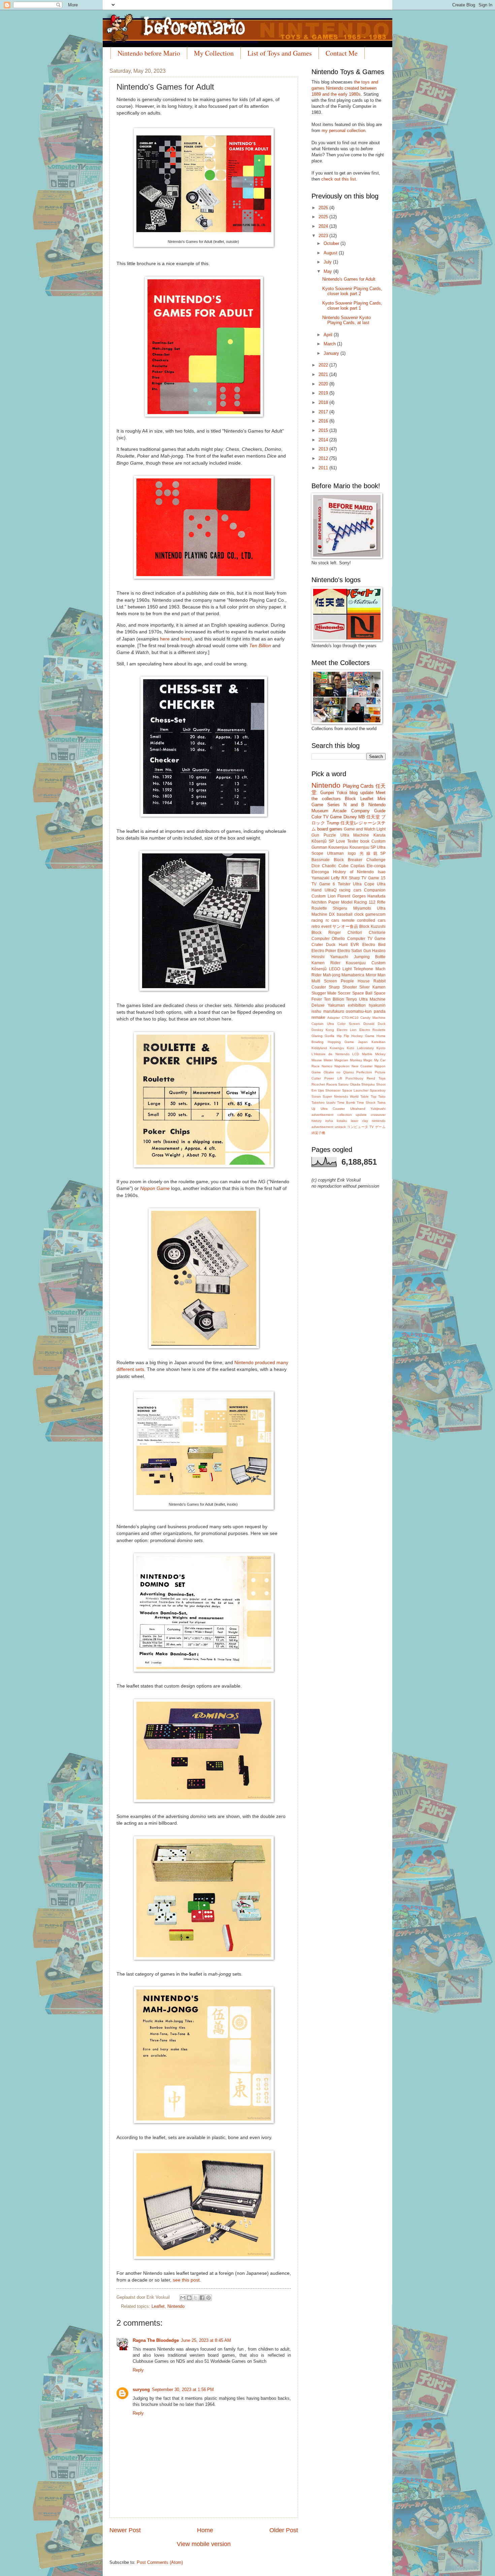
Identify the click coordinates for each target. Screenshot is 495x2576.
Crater (317, 945)
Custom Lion (324, 896)
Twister (344, 884)
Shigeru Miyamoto (352, 908)
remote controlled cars (364, 920)
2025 (324, 217)
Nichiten (319, 902)
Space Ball (362, 993)
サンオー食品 (345, 926)
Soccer (344, 993)
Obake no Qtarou (339, 1072)
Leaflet (158, 2306)
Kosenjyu (337, 1048)
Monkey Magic (361, 1060)
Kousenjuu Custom (366, 963)
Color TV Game (327, 817)
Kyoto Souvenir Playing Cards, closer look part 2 (352, 291)
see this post (186, 2280)
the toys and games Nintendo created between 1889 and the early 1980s (345, 88)
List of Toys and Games (280, 53)
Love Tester (347, 841)
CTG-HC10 (350, 1018)
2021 (324, 374)
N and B (354, 805)
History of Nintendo (354, 872)
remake (318, 1017)
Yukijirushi (378, 1109)
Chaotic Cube (335, 866)
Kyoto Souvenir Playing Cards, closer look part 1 (352, 306)
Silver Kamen (372, 987)
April (329, 335)
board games (330, 829)
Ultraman (335, 853)
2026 (324, 208)
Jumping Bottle (370, 957)
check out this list (339, 179)
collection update (352, 1115)
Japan (363, 1042)
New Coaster (362, 1066)
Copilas (358, 866)
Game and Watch (360, 829)
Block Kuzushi (372, 926)
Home (205, 2530)
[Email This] (183, 2298)
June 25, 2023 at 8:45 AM (206, 2340)
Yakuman (336, 1005)
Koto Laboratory (360, 1048)
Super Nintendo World (341, 1096)
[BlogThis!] (189, 2298)
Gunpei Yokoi (334, 793)
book (365, 841)
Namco (327, 1066)
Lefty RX (339, 878)
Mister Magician (336, 1060)
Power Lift (333, 1078)
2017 (324, 412)
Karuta (379, 835)
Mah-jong (332, 975)
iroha (329, 1121)
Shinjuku (368, 1084)
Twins (381, 1103)
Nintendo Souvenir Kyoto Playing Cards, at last (346, 320)
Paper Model (340, 902)
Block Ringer (326, 933)
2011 (324, 468)
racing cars (350, 890)
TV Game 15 (373, 878)
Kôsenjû (319, 969)
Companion (375, 890)
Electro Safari (350, 951)
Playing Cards (358, 786)
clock (359, 914)
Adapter (334, 1018)
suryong (141, 2390)
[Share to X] (196, 2298)
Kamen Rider (326, 963)
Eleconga (320, 872)
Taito (382, 1096)
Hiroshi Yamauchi (330, 957)
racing (317, 920)
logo (352, 853)
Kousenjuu (338, 847)
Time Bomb (346, 1103)
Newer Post (125, 2530)
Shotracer (333, 1090)
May (328, 271)
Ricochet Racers (324, 1084)
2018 (324, 402)
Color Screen (349, 1024)
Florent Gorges (352, 896)
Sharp (354, 878)
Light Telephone (358, 969)
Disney (350, 817)
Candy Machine (373, 1018)
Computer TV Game (367, 939)
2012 (324, 458)
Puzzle (330, 835)
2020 (324, 384)
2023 (324, 236)
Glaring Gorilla (323, 1036)
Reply (138, 2370)
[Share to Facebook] (202, 2298)
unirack (340, 1127)
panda (380, 1011)
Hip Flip (343, 1036)
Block (350, 799)
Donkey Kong (323, 1030)
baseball (345, 914)
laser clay (359, 1121)
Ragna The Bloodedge (156, 2340)
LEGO (335, 969)
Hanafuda (376, 896)
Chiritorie (377, 933)
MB (362, 817)
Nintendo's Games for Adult (349, 279)
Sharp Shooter (343, 987)
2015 (324, 430)
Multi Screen (324, 981)
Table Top (368, 1096)
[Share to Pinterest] (208, 2298)
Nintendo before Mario (149, 53)
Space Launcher (355, 1090)
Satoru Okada (349, 1084)
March (330, 344)
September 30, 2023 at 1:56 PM (183, 2390)
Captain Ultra (323, 1024)
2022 (324, 365)
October (332, 243)
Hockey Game (363, 1036)
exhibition (357, 1005)
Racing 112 (365, 902)
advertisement (322, 1115)
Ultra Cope (364, 884)
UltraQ (331, 890)
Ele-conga (376, 866)
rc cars (333, 920)
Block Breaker (348, 860)
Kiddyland (319, 1048)
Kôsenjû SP (323, 841)
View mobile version (204, 2544)
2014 (324, 440)
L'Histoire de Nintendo (331, 1054)
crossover (378, 1115)
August (331, 253)
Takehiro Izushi (323, 1103)
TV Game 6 (323, 884)
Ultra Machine (355, 835)
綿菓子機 (318, 1133)
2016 (324, 421)
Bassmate (321, 860)
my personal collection (343, 131)
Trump (333, 823)
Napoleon (342, 1066)
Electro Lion (347, 1030)
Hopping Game (341, 1042)
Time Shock (366, 1103)
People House (355, 981)
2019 (324, 393)
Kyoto (381, 1048)
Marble (367, 1054)
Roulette (319, 908)
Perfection (364, 1072)
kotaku (342, 1121)
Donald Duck (374, 1024)
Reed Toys (376, 1078)
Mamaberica (353, 975)
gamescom (375, 914)
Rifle (381, 902)
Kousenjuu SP (363, 847)
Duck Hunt (337, 945)
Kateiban (378, 1042)
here (165, 639)
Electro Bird (374, 945)
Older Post (284, 2530)
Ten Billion (260, 646)
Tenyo (351, 999)
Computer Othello (328, 939)
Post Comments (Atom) (160, 2562)
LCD (356, 1054)
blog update (361, 793)
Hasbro (379, 951)
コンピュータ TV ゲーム (366, 1127)
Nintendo (176, 2306)
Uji (313, 1109)
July (328, 262)
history (317, 1121)
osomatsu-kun (359, 1011)
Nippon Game (155, 1188)
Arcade (340, 811)
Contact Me (342, 53)
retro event (321, 926)
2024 (324, 226)
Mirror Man (376, 975)
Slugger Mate (324, 993)
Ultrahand (358, 1109)
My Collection (214, 53)
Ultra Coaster (333, 1109)
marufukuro (334, 1011)
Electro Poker (324, 951)
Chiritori (355, 933)
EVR (355, 945)
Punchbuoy (354, 1078)
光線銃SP (373, 853)
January (332, 353)
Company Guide (368, 811)
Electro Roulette (372, 1030)
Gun (367, 951)
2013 (324, 449)
